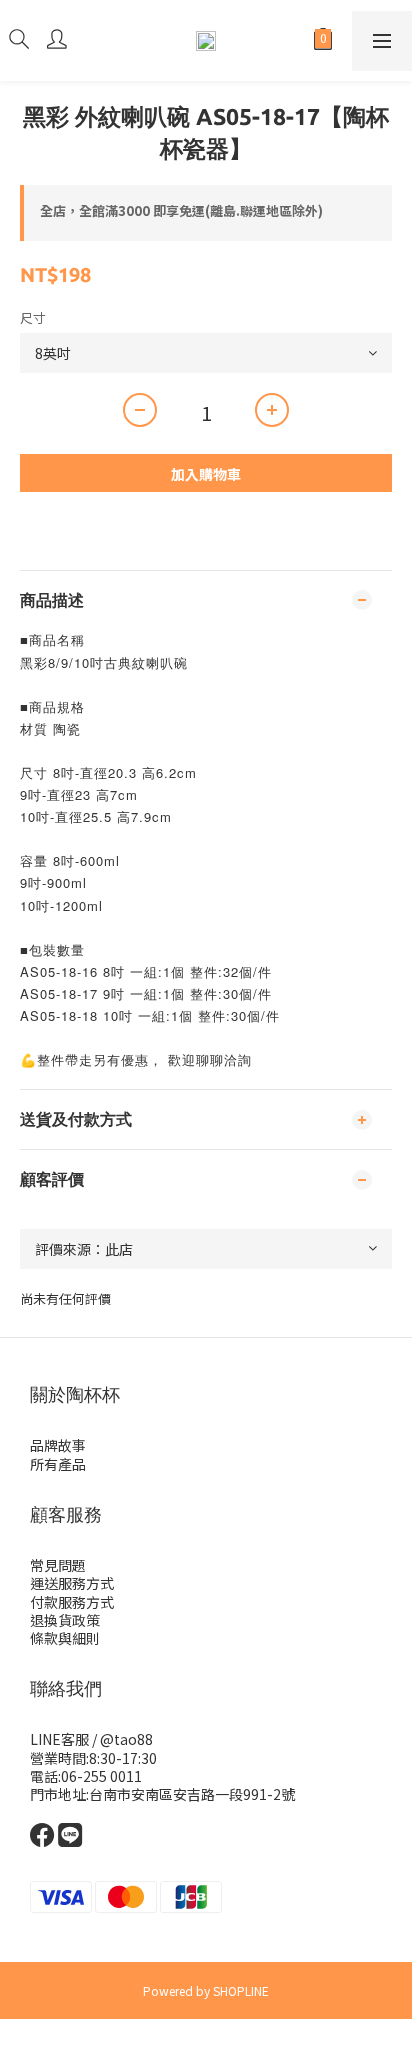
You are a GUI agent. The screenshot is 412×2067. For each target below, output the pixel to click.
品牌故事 (58, 1445)
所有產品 (58, 1464)
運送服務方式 (72, 1583)
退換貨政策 (65, 1620)
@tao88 (126, 1739)
